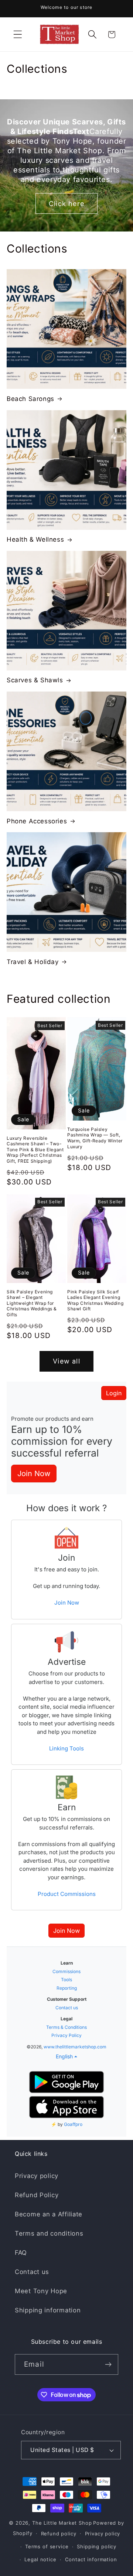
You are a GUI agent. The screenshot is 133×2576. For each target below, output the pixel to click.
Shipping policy (97, 2546)
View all (66, 1361)
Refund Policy (37, 2195)
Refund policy (59, 2534)
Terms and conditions (49, 2233)
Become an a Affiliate (49, 2214)
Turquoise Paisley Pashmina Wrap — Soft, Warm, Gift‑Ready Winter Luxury (95, 1138)
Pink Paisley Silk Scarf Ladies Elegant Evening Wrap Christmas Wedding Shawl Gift (95, 1300)
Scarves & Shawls (35, 680)
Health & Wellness (35, 539)
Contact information (91, 2559)
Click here (66, 204)
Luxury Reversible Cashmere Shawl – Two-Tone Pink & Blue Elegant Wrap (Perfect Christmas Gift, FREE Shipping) (35, 1150)
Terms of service (47, 2546)
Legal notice (40, 2559)
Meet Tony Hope (41, 2291)
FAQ (21, 2253)
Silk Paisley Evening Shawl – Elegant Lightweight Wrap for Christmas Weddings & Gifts (32, 1303)
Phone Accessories (37, 821)
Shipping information (48, 2310)
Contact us (32, 2272)
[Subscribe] (108, 2364)
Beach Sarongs (30, 399)
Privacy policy (37, 2176)
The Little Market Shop (62, 2523)
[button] (18, 35)
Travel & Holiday (33, 962)
